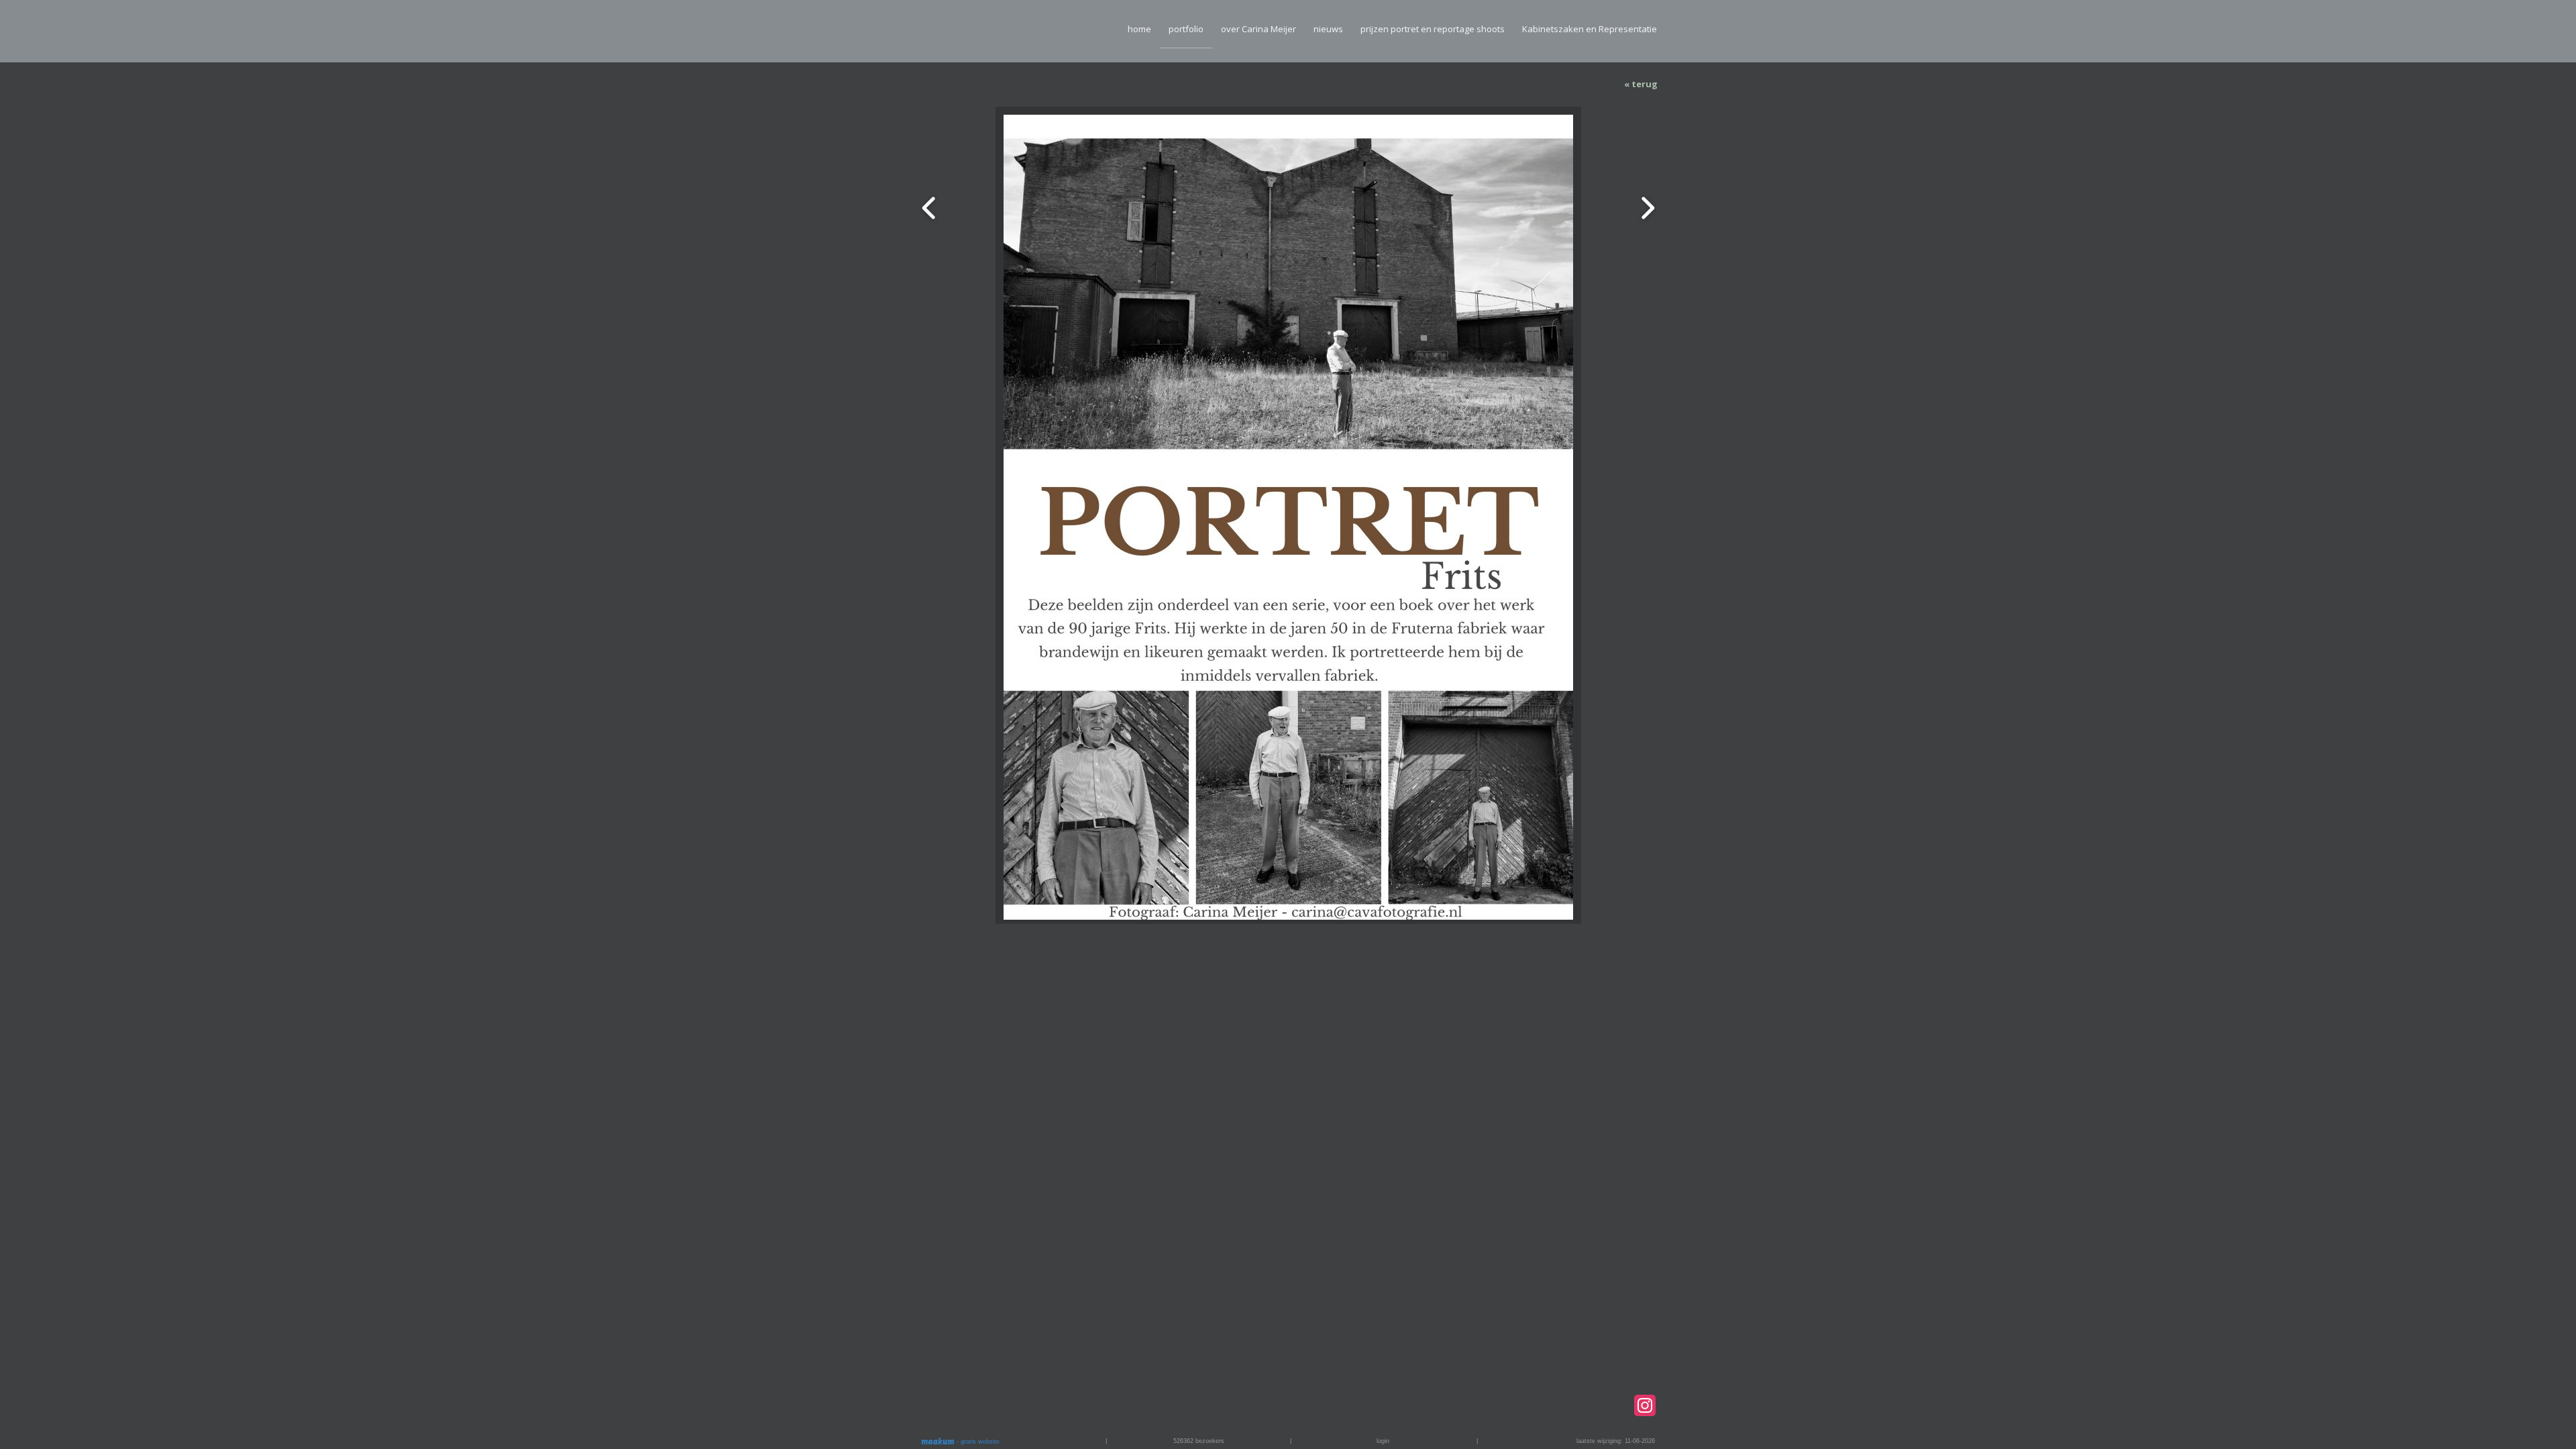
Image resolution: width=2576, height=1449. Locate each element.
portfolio (1186, 29)
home (1139, 29)
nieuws (1328, 29)
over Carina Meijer (1258, 29)
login (1383, 1441)
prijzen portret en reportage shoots (1433, 29)
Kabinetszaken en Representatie (1590, 29)
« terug (1641, 84)
